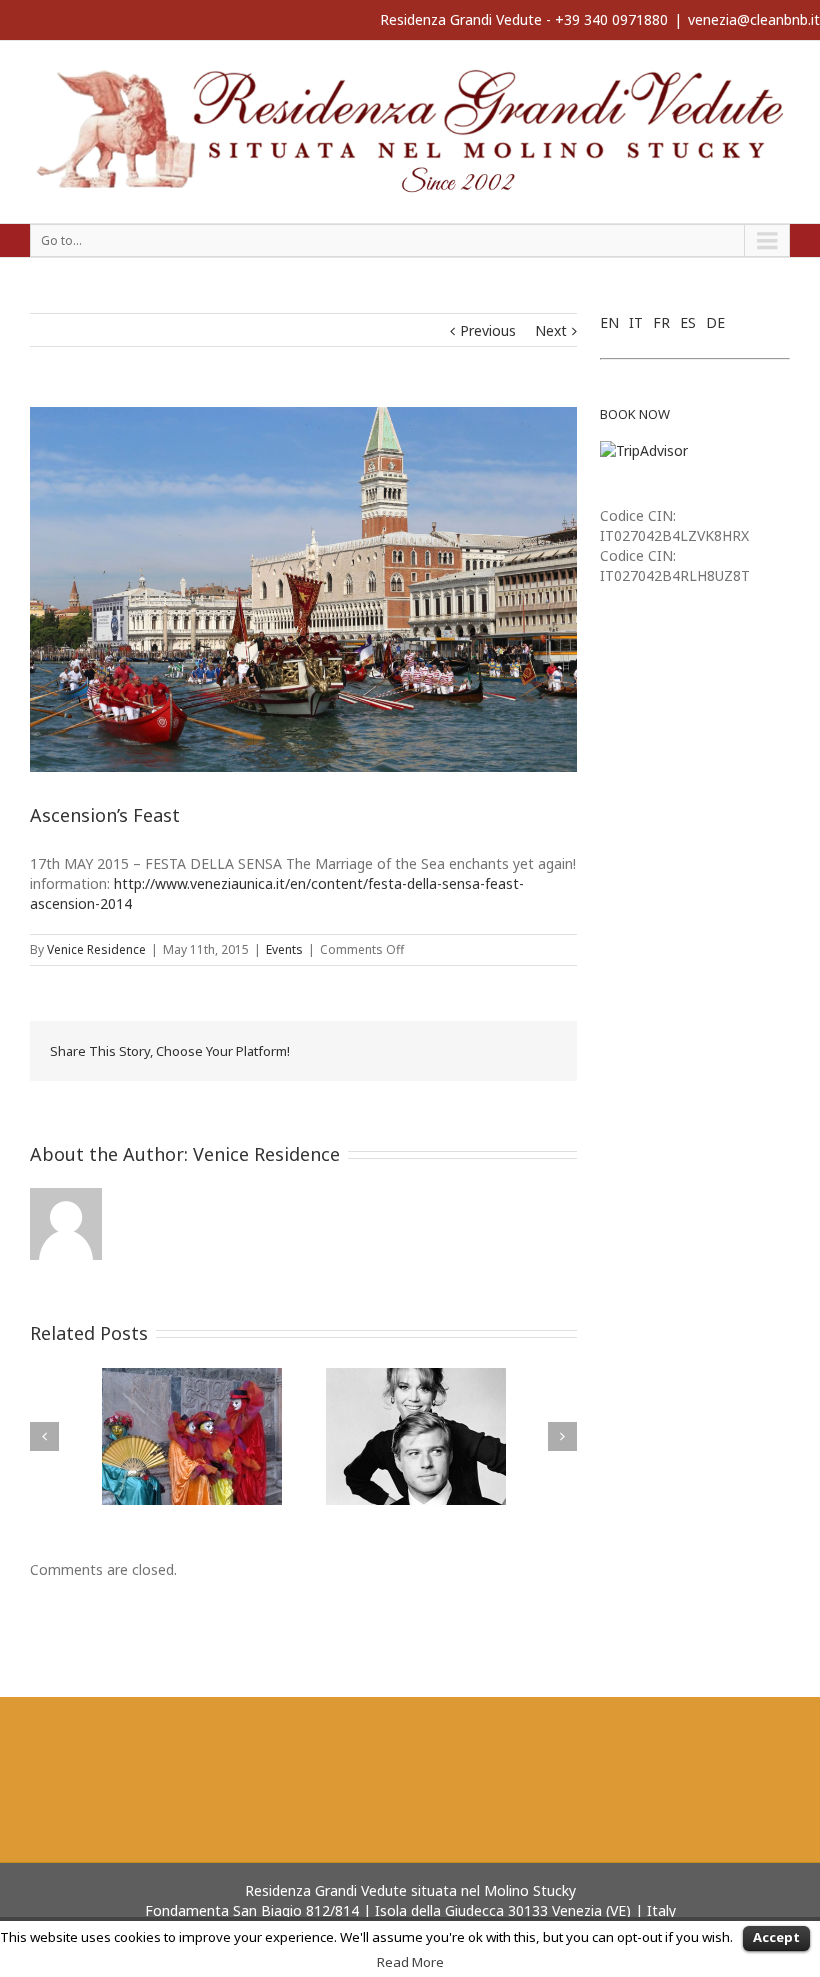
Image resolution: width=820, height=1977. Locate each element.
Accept (776, 1937)
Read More (410, 1962)
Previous (488, 330)
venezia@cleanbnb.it (754, 19)
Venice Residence (96, 949)
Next (551, 330)
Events (284, 949)
